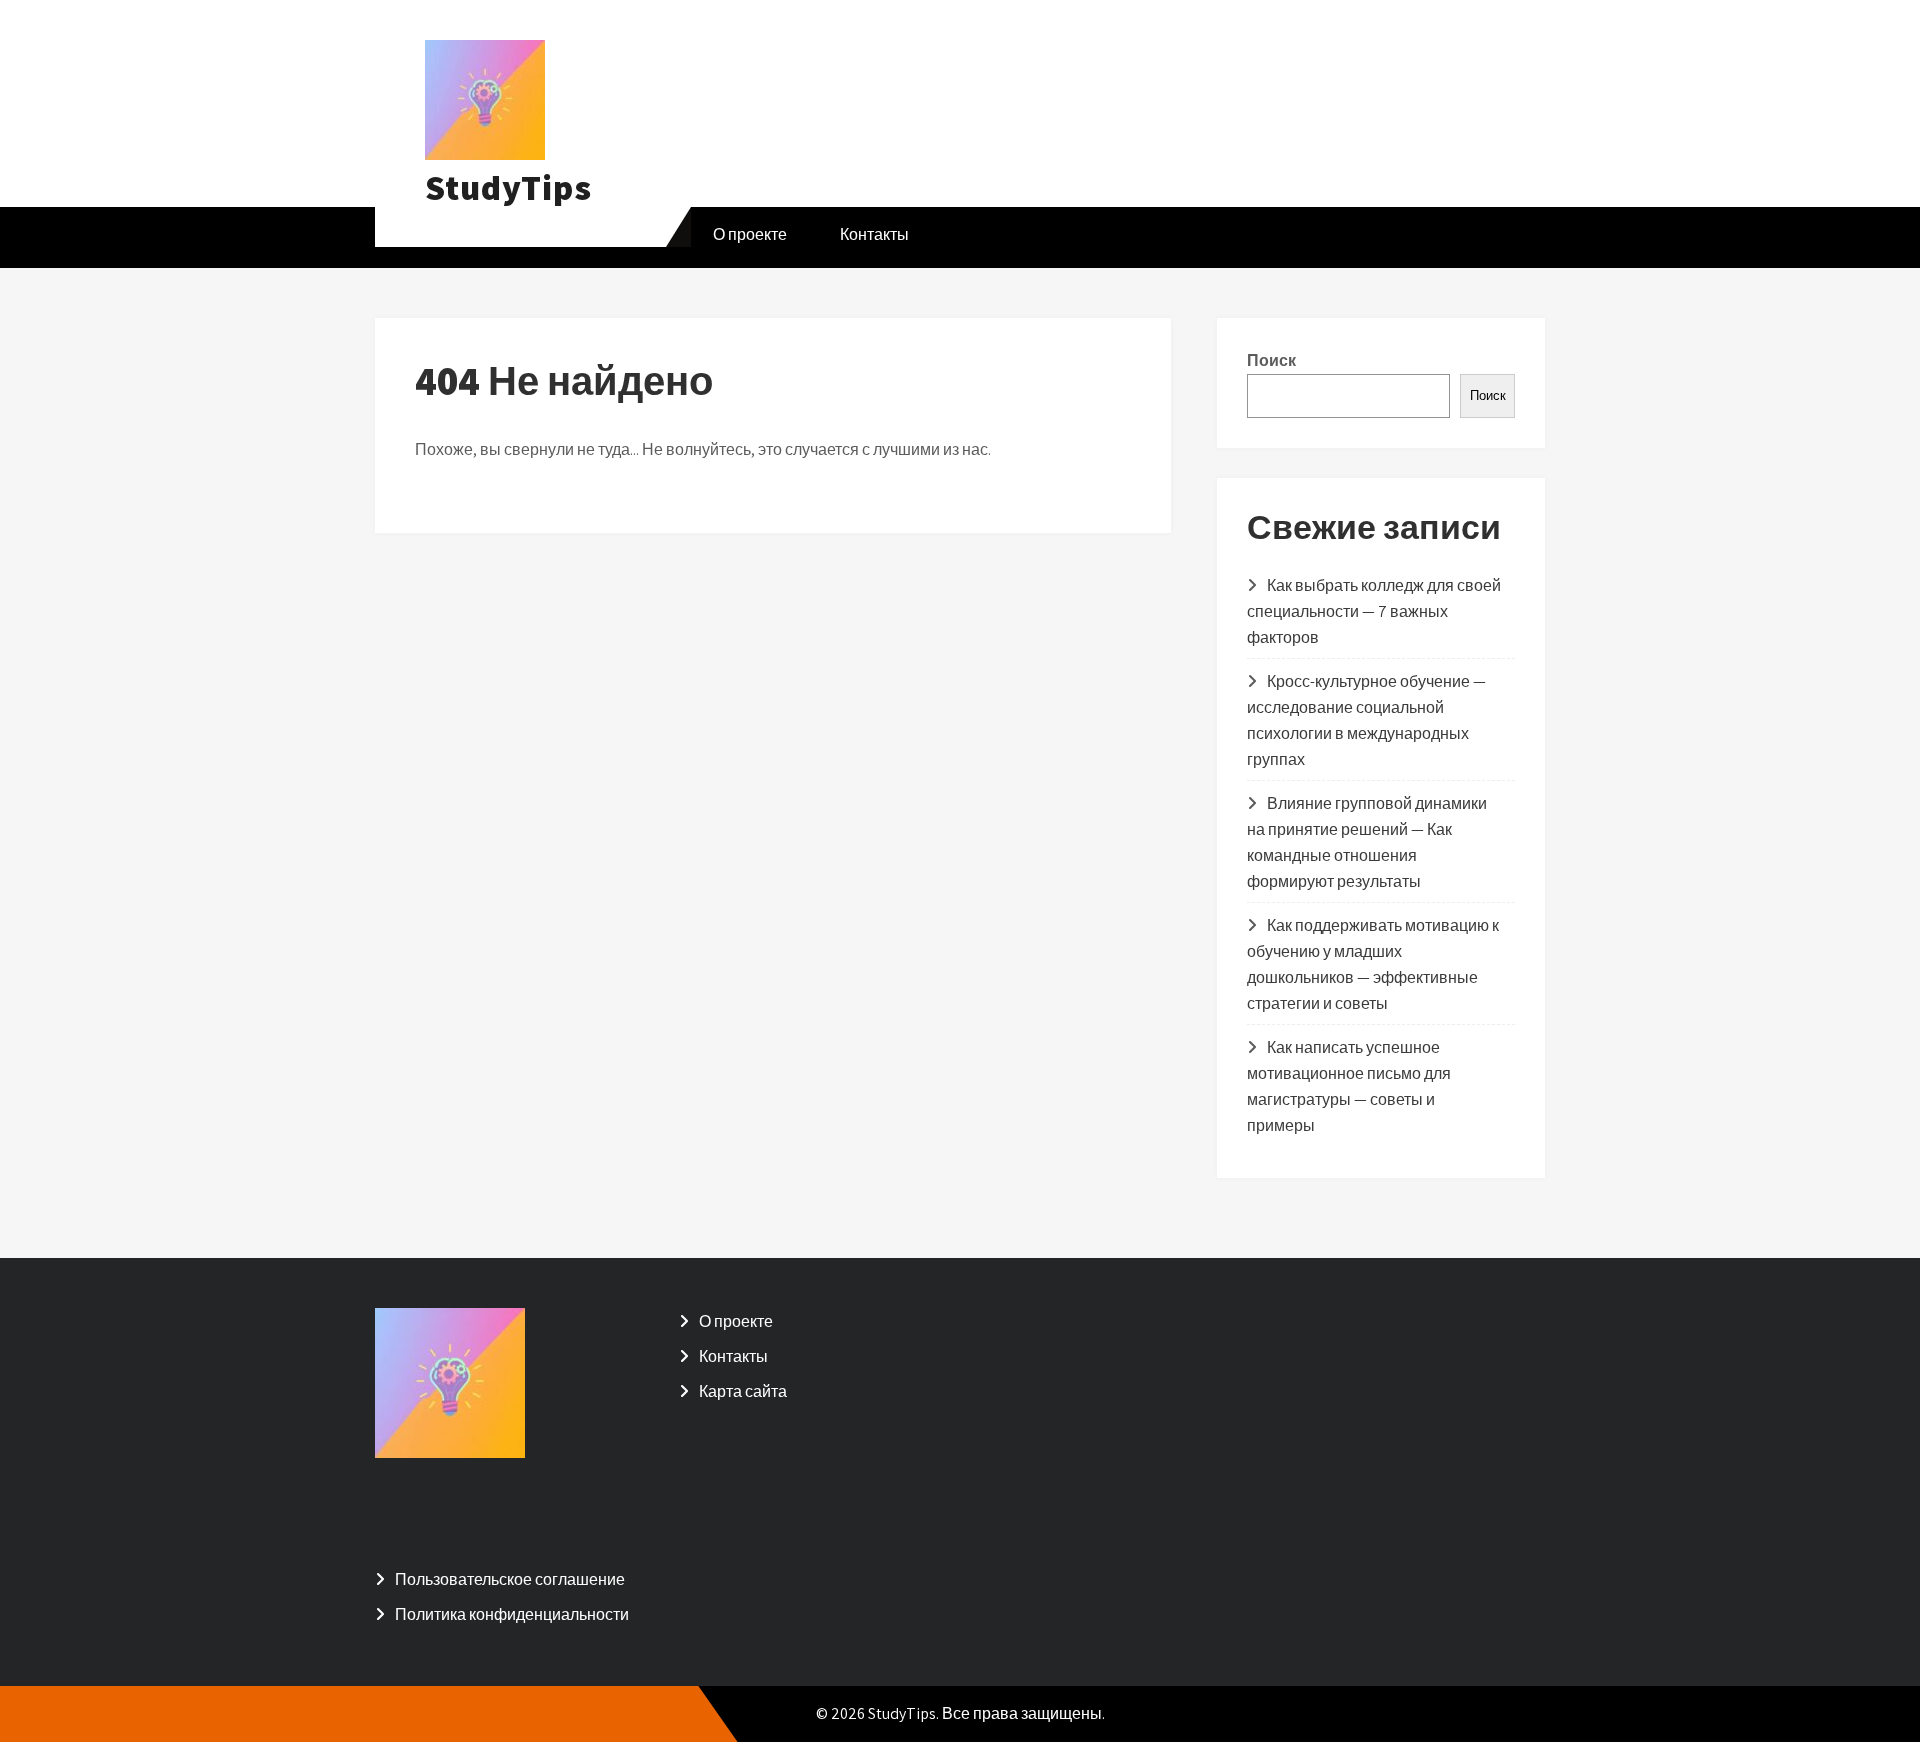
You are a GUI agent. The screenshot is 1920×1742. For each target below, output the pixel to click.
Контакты (874, 234)
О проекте (750, 234)
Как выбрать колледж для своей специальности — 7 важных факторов (1374, 611)
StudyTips (508, 187)
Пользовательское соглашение (510, 1579)
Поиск (1271, 360)
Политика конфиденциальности (512, 1614)
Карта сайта (743, 1391)
